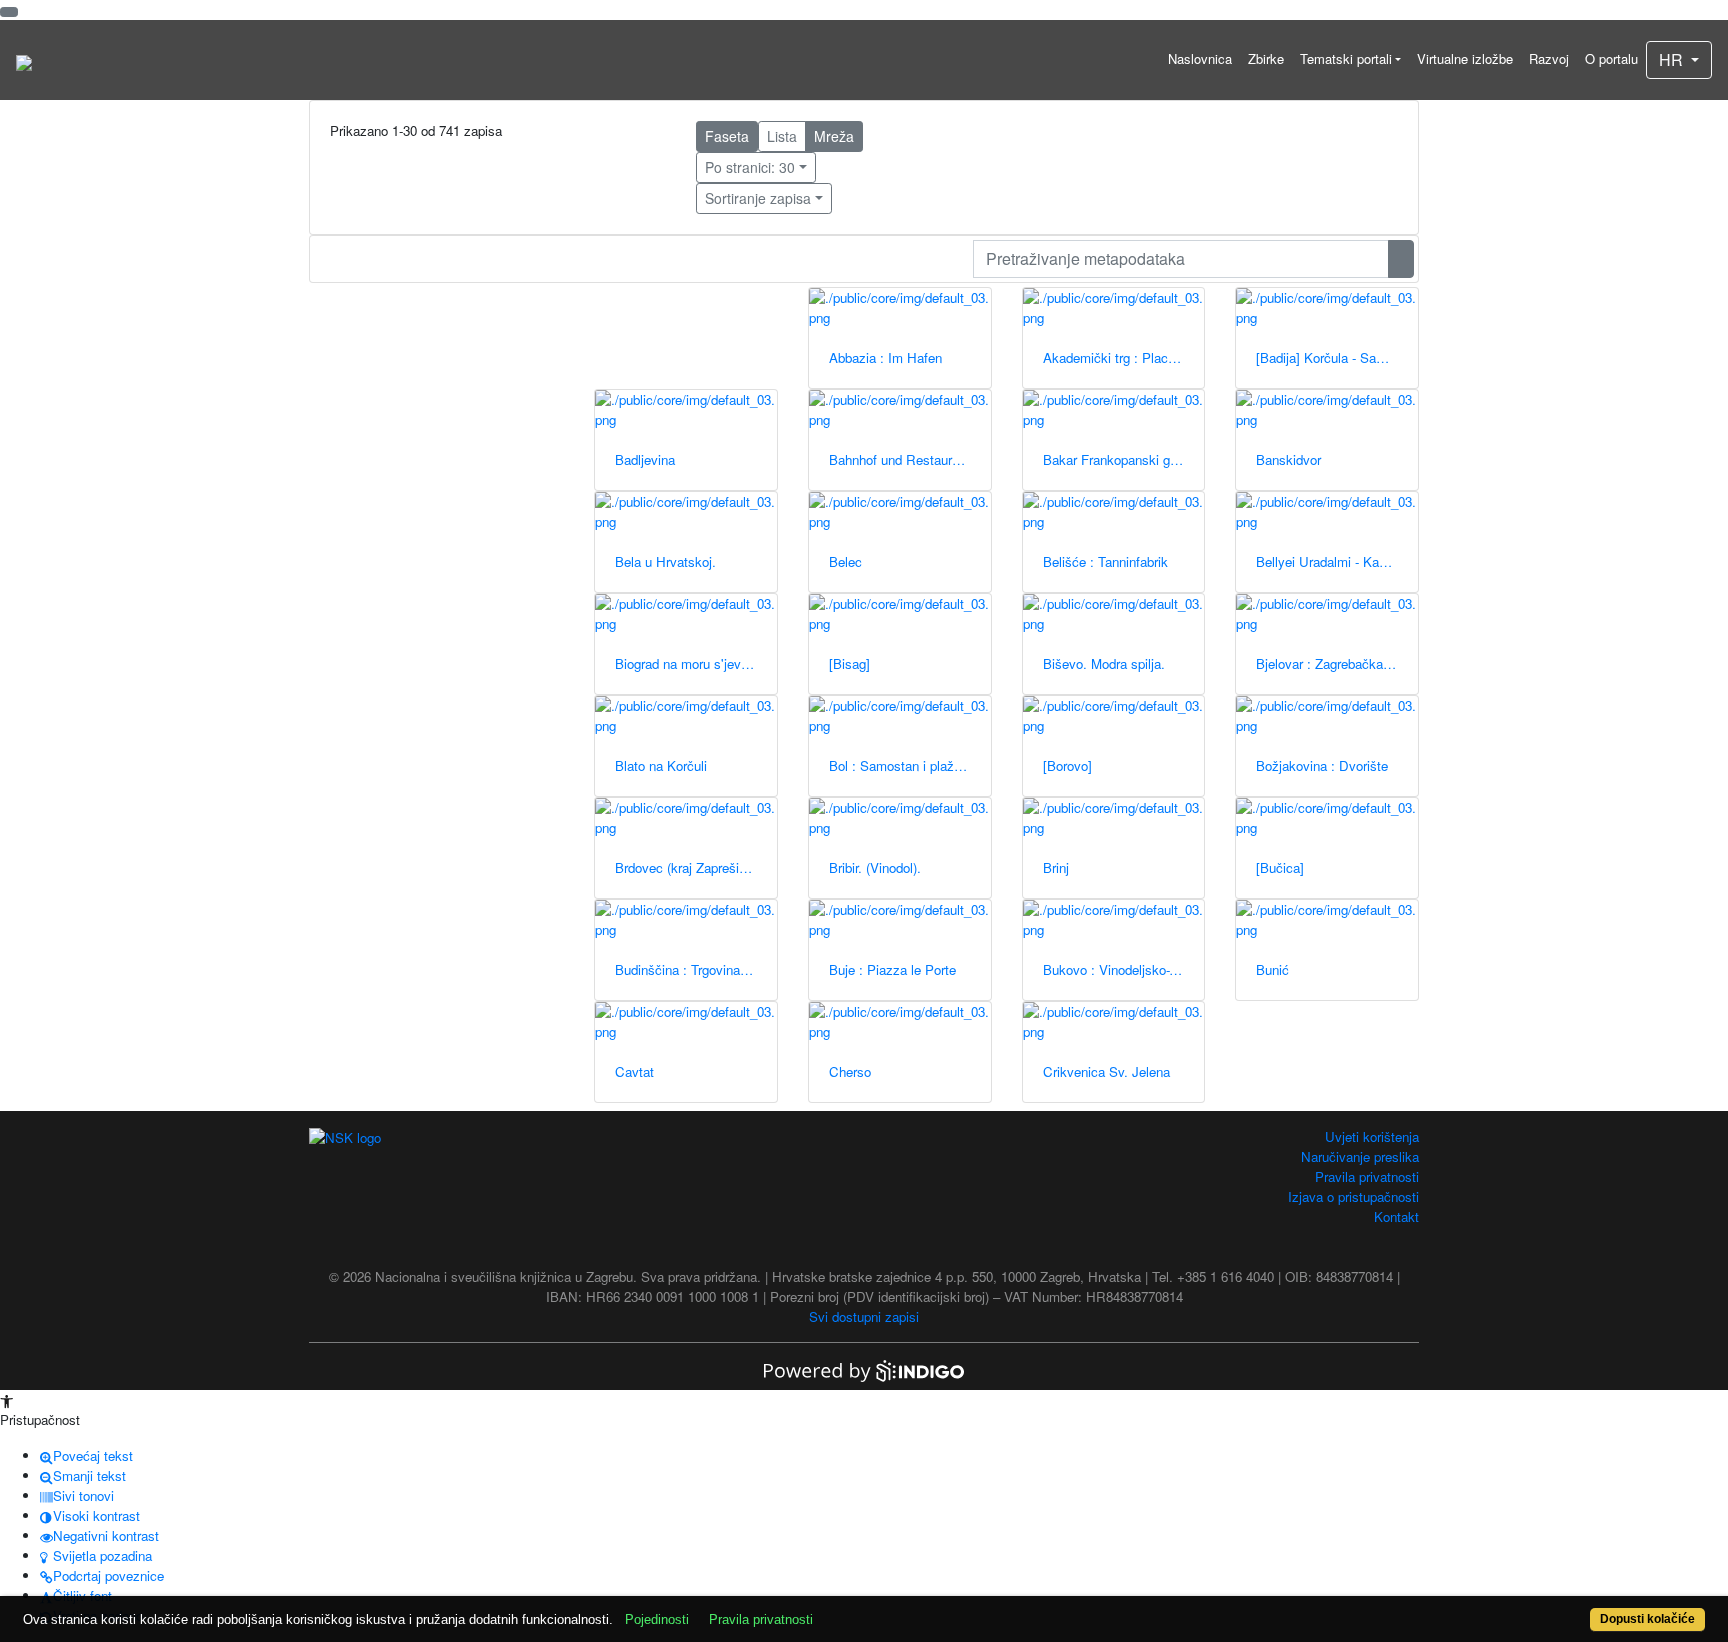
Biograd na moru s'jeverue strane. (696, 663)
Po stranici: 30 (750, 167)
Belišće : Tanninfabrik (1105, 561)
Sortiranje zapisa (758, 198)
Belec (845, 561)
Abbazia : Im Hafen (885, 357)
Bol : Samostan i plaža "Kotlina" (910, 765)
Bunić (1272, 969)
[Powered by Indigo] (864, 1368)
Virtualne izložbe (1465, 58)
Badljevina (645, 459)
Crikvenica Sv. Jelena (1106, 1071)
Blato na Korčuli (661, 765)
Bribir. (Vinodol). (875, 867)
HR (1673, 59)
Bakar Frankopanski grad (1115, 459)
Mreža (834, 136)
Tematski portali (1346, 58)
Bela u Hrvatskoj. (665, 561)
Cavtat (634, 1071)
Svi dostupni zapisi (864, 1316)
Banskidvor (1288, 459)
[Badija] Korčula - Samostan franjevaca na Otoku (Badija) (1337, 357)
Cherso (850, 1071)
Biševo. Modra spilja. (1104, 663)
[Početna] (24, 60)
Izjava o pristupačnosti (1353, 1196)
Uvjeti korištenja (1372, 1136)
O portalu (1611, 58)
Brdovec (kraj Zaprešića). (688, 867)
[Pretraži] (1401, 259)
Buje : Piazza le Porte (892, 969)
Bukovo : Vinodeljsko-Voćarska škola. (1124, 969)
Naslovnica (1200, 58)
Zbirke (1266, 58)
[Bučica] (1280, 867)
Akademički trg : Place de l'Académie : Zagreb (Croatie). (1124, 357)
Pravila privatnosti (1367, 1176)
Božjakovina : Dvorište (1322, 765)
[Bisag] (849, 663)
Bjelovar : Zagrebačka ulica (1335, 663)
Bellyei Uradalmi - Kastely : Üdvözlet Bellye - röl (1337, 561)
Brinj (1056, 867)
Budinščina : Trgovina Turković (696, 969)
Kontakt (1396, 1216)
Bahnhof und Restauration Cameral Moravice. (910, 459)
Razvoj (1549, 58)
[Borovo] (1067, 765)
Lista (782, 136)
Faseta (727, 136)
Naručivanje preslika (1360, 1156)
